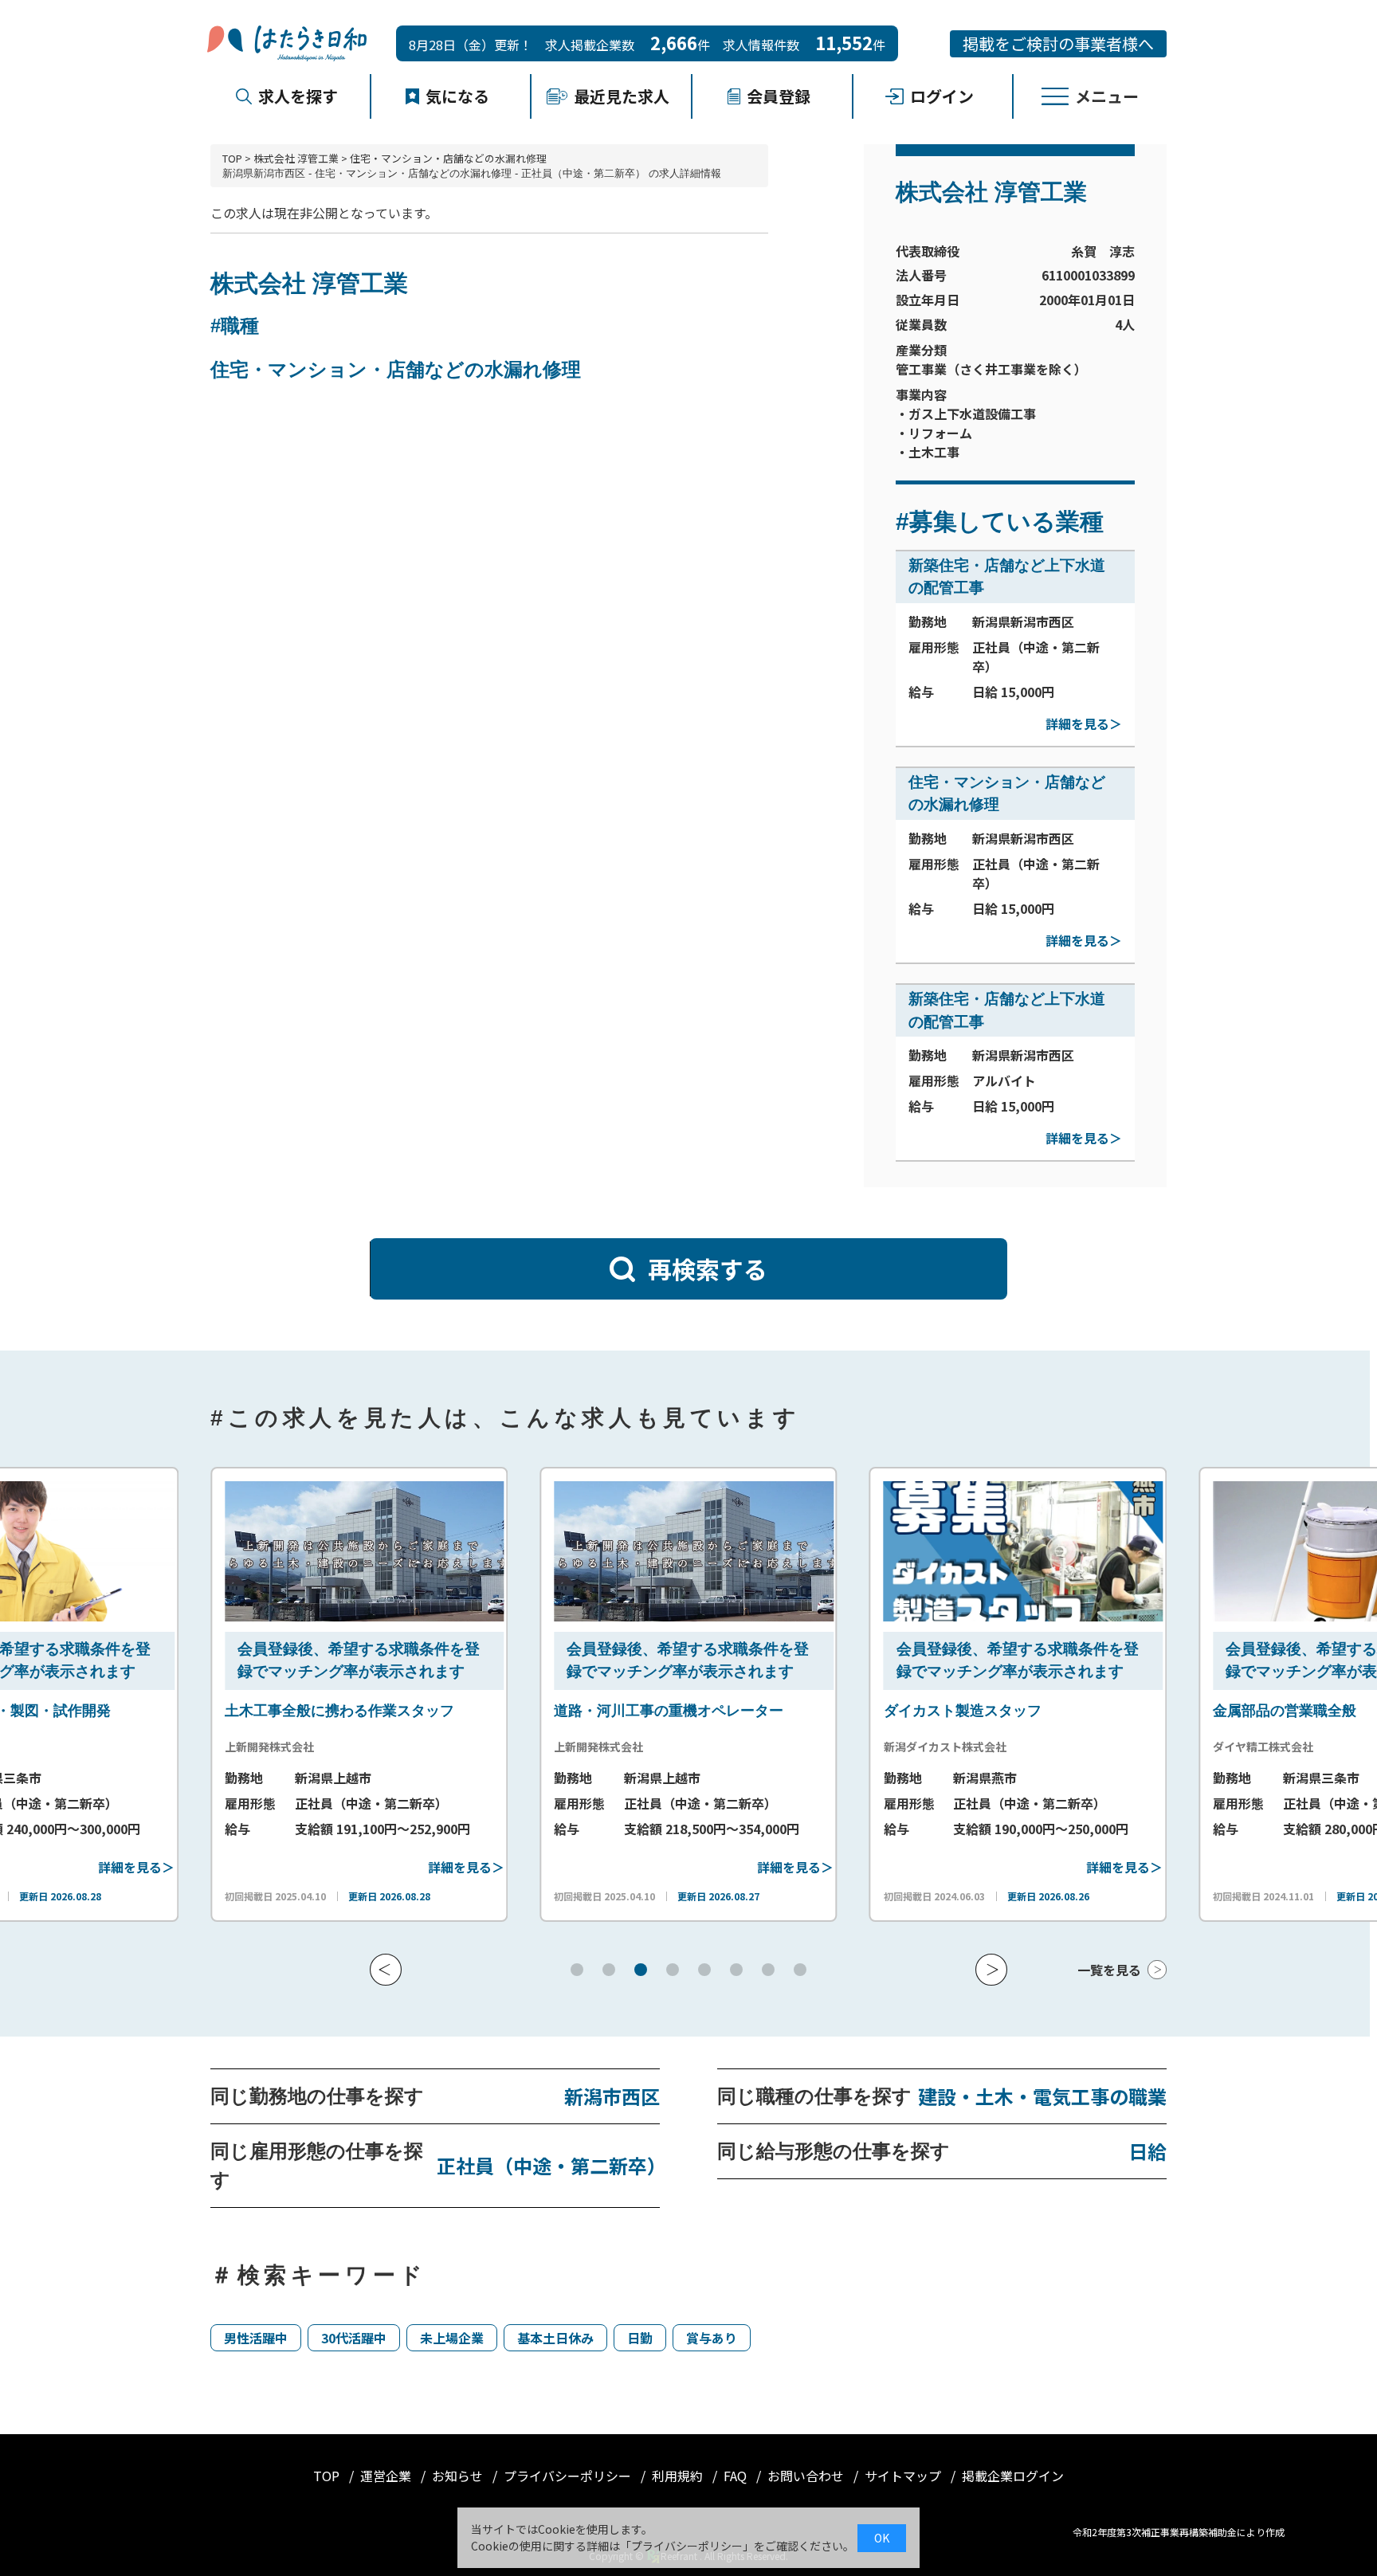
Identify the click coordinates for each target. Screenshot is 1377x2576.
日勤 (640, 2338)
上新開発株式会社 (257, 1747)
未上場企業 (452, 2338)
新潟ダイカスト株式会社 (932, 1747)
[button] (386, 1970)
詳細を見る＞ (1084, 723)
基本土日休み (555, 2338)
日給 (1147, 2151)
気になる (457, 96)
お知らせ (459, 2476)
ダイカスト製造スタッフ (950, 1711)
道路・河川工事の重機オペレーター (656, 1711)
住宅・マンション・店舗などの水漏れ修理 (448, 158)
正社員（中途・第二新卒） (548, 2165)
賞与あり (712, 2338)
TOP (232, 158)
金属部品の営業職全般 (1272, 1711)
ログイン (942, 96)
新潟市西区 (612, 2096)
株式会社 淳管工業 (296, 158)
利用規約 (679, 2476)
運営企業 (387, 2476)
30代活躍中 (354, 2338)
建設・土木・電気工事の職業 (1042, 2096)
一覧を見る (1109, 1970)
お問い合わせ (807, 2476)
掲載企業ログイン (1013, 2476)
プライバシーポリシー (569, 2476)
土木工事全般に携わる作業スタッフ (327, 1711)
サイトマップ (904, 2476)
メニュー (1107, 96)
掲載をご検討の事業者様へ (1058, 43)
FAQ (737, 2476)
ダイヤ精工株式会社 (1250, 1747)
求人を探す (298, 96)
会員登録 (779, 96)
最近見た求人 (622, 96)
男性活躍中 (256, 2338)
